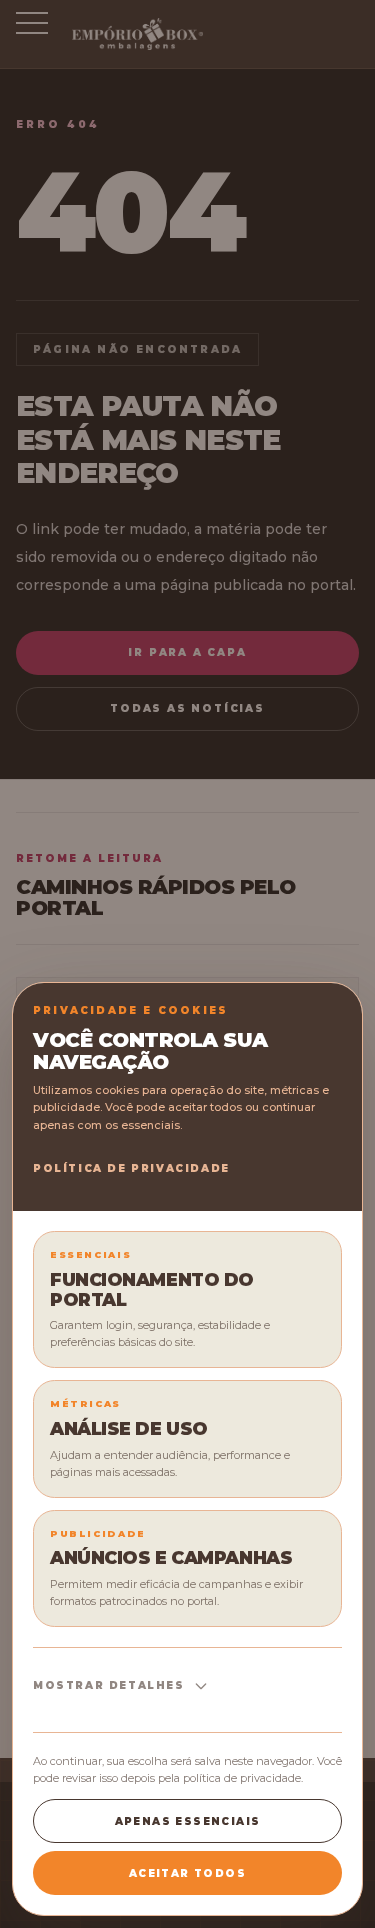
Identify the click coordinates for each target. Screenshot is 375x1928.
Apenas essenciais (188, 1821)
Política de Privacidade (131, 1168)
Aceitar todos (187, 1873)
